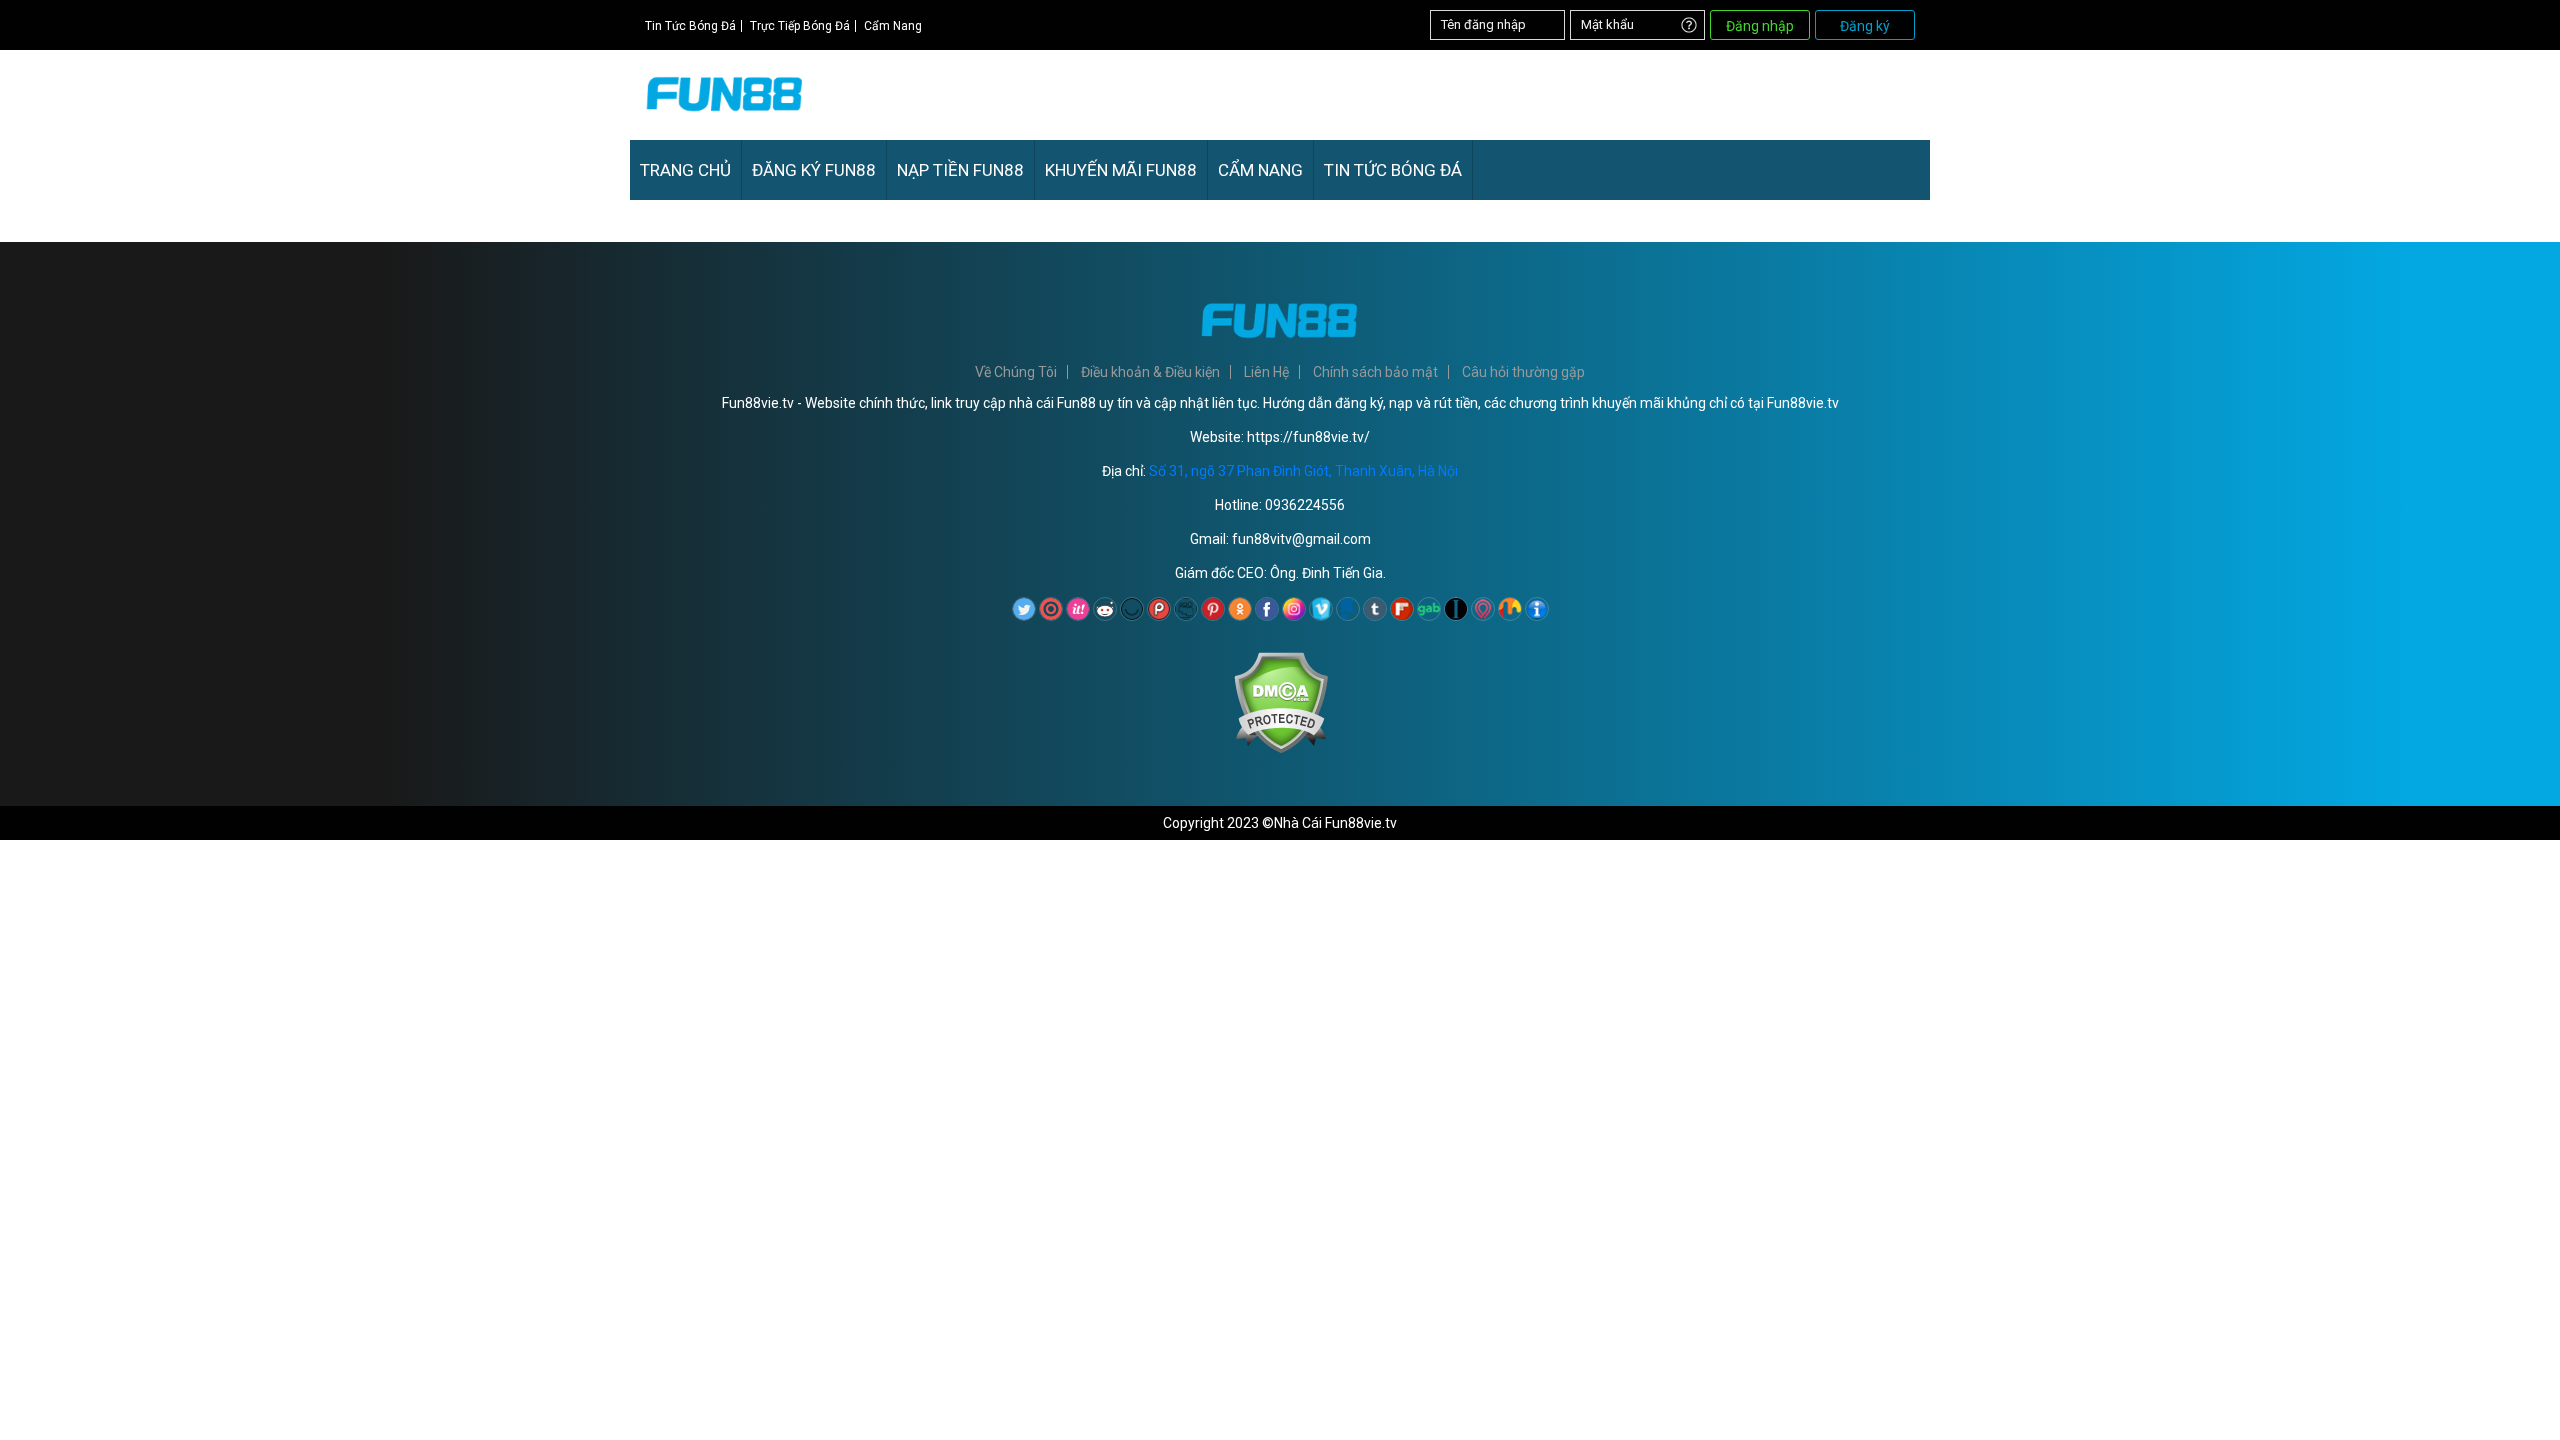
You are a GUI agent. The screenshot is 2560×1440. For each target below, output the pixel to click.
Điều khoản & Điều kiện (1150, 372)
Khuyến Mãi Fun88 (1121, 170)
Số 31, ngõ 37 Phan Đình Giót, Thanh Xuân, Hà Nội (1303, 471)
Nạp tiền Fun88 (960, 170)
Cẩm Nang (893, 26)
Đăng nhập (1760, 26)
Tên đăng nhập (1483, 24)
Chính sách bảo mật (1375, 372)
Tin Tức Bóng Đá (690, 26)
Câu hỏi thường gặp (1523, 372)
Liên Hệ (1266, 372)
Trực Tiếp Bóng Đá (800, 26)
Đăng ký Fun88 (814, 170)
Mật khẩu (1607, 24)
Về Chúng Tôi (1016, 372)
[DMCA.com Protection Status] (1280, 749)
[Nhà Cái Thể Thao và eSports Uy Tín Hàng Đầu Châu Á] (725, 117)
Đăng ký (1865, 26)
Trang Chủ (685, 170)
